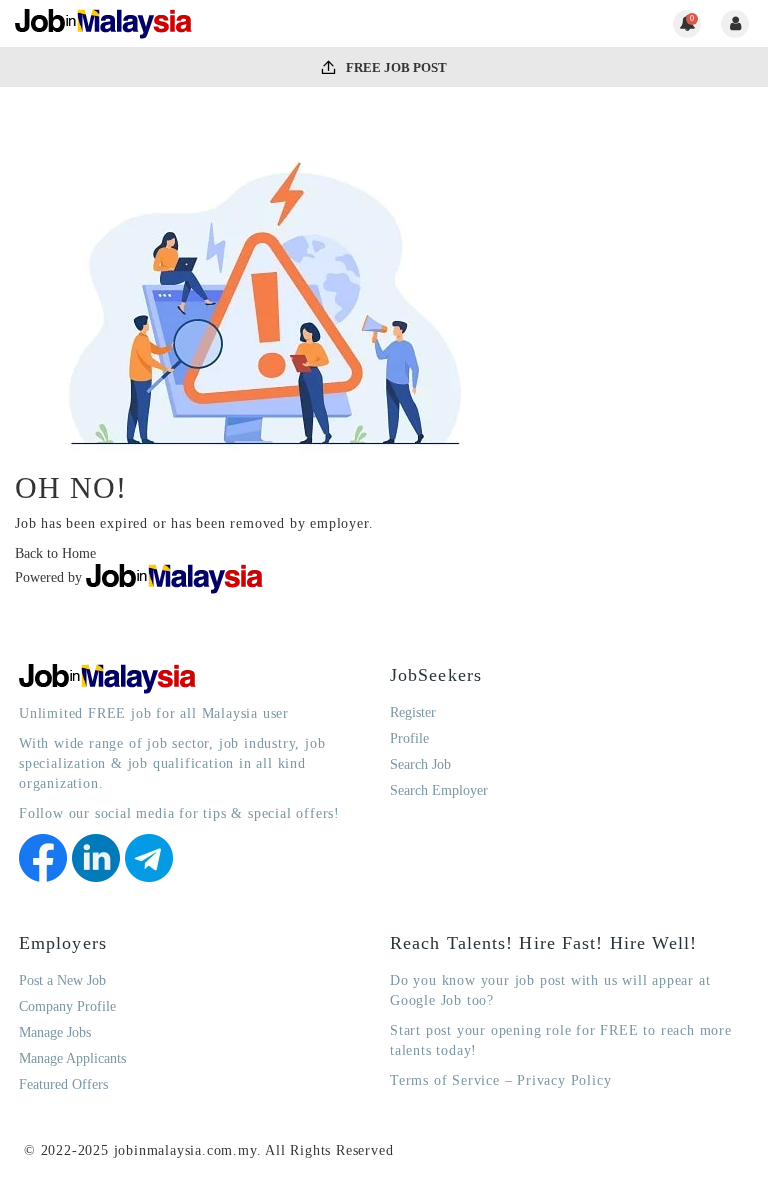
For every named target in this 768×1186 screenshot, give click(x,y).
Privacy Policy (564, 1080)
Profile (409, 738)
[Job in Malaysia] (104, 24)
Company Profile (67, 1006)
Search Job (420, 764)
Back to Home (55, 553)
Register (413, 712)
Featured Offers (63, 1084)
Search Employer (439, 790)
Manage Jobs (55, 1032)
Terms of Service (445, 1080)
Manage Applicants (72, 1058)
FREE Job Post (395, 67)
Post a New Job (62, 980)
